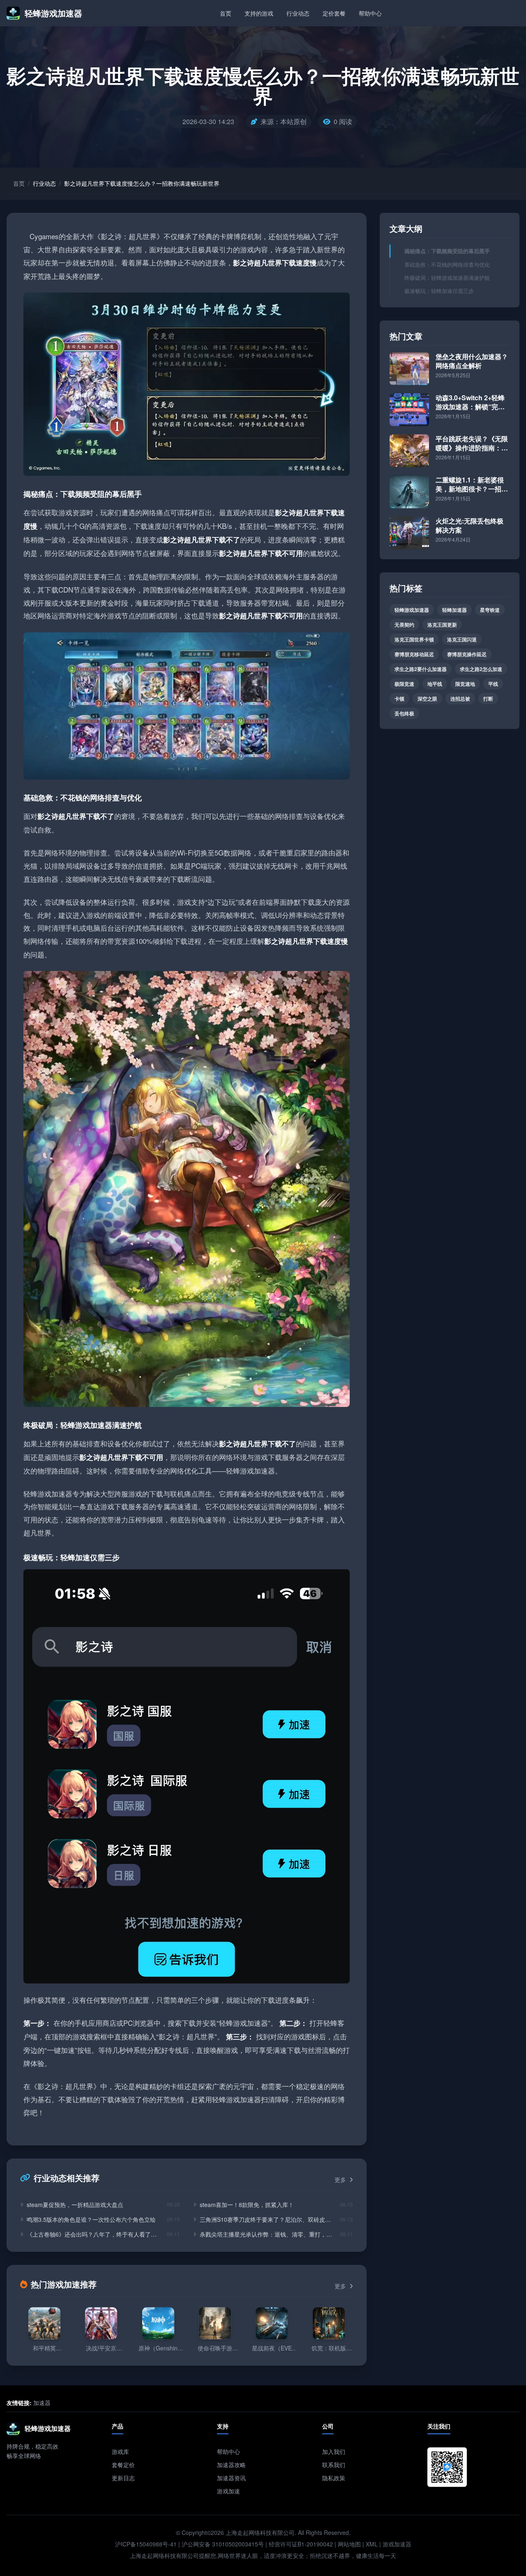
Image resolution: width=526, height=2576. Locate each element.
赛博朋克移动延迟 (414, 654)
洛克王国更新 (442, 625)
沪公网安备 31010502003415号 (223, 2544)
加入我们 (334, 2451)
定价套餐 (334, 13)
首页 (226, 13)
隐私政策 (334, 2478)
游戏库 (120, 2451)
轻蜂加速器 (454, 610)
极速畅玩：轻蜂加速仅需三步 (439, 291)
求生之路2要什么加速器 (421, 669)
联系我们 (334, 2465)
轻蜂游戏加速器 (412, 610)
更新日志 (123, 2478)
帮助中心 (370, 13)
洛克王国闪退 (462, 639)
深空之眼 (427, 699)
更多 (341, 2179)
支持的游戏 (259, 13)
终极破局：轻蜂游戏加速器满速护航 (447, 278)
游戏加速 (228, 2491)
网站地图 (349, 2544)
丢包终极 (404, 713)
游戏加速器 (397, 2544)
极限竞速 (404, 684)
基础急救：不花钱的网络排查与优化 (447, 264)
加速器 (42, 2403)
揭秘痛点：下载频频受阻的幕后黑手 (447, 251)
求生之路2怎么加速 (481, 669)
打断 (488, 699)
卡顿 (399, 699)
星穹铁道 (490, 610)
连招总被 (460, 699)
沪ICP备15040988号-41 (146, 2544)
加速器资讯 (231, 2478)
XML (372, 2544)
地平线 (435, 684)
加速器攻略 (231, 2465)
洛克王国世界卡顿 (414, 639)
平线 (493, 684)
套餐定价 (123, 2465)
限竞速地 (465, 684)
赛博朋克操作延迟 (467, 654)
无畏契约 (404, 625)
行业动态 (298, 13)
